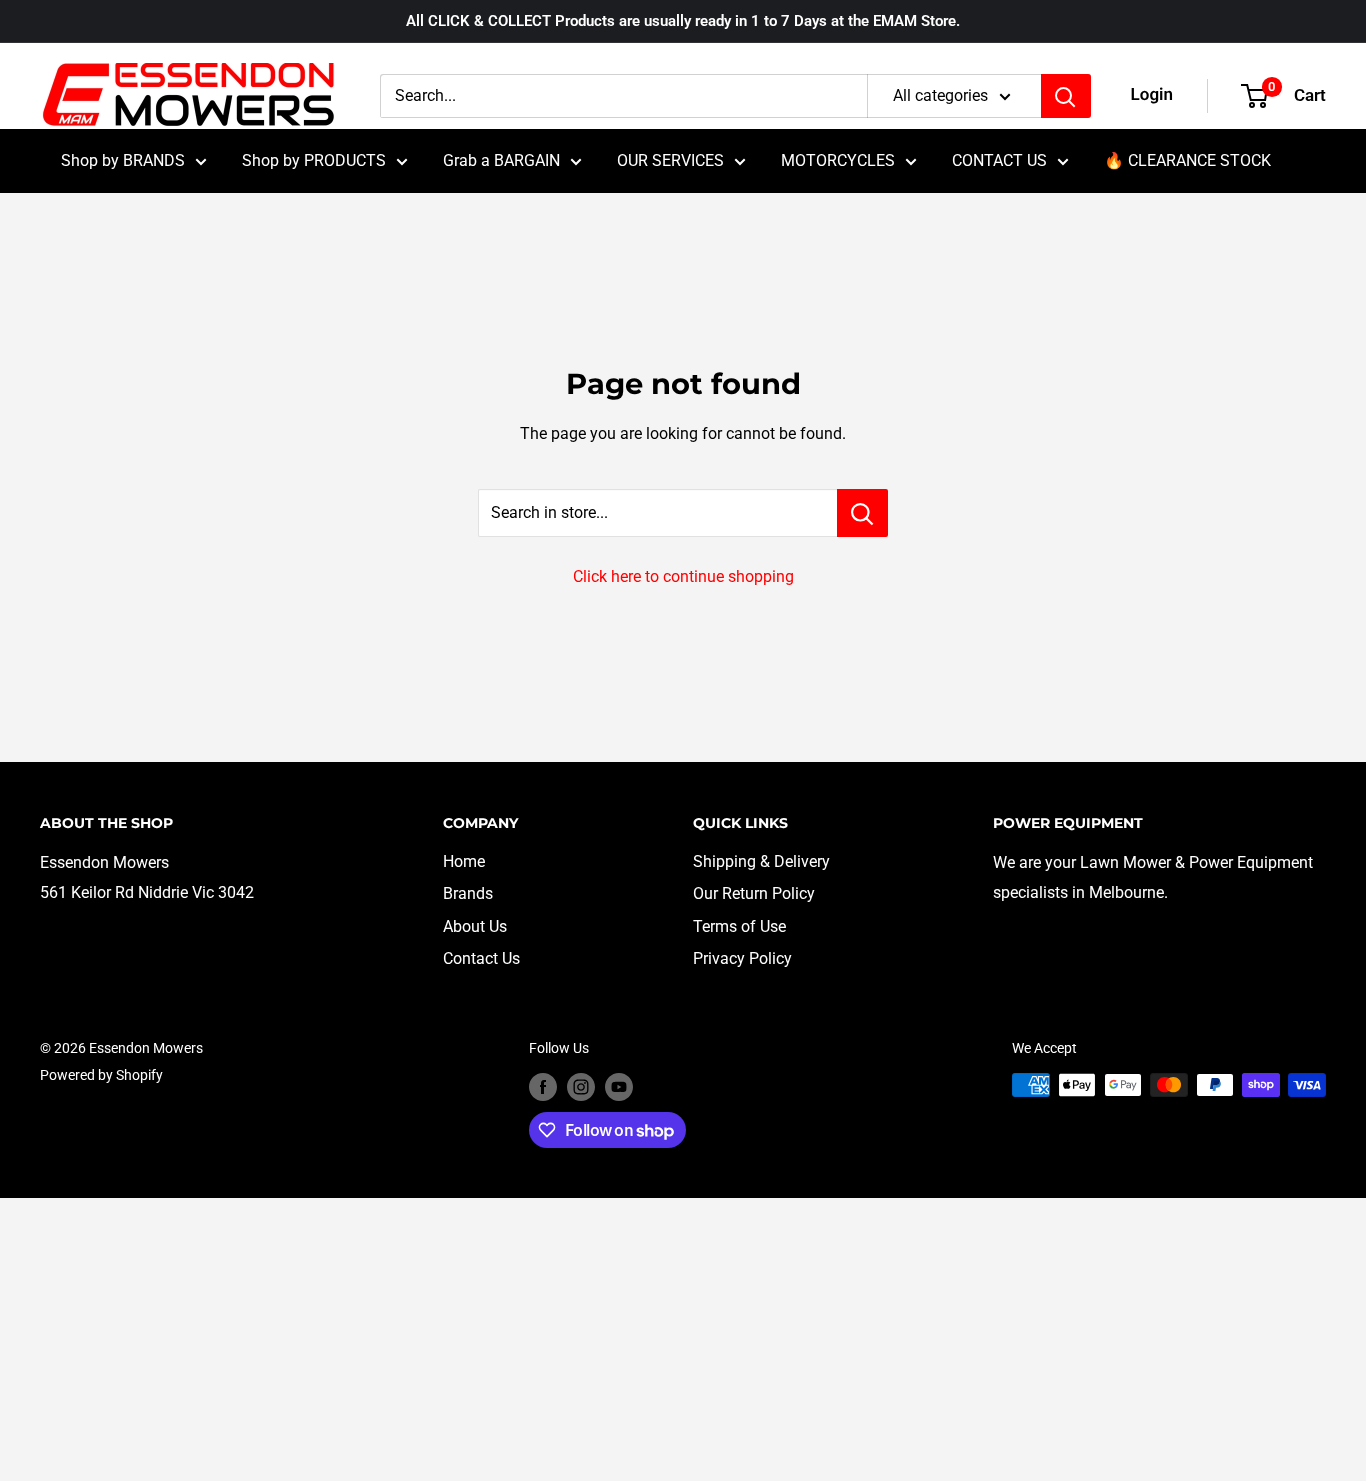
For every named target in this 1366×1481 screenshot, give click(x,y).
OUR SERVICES (670, 160)
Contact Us (481, 958)
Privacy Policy (742, 958)
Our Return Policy (754, 893)
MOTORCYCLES (838, 160)
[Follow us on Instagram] (581, 1087)
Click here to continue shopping (683, 576)
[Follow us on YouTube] (619, 1087)
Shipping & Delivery (761, 861)
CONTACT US (999, 160)
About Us (475, 926)
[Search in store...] (862, 513)
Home (464, 861)
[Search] (1066, 96)
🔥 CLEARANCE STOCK (1187, 160)
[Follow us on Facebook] (543, 1087)
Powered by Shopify (101, 1075)
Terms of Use (739, 926)
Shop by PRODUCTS (314, 160)
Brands (468, 893)
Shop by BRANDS (123, 160)
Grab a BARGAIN (501, 160)
